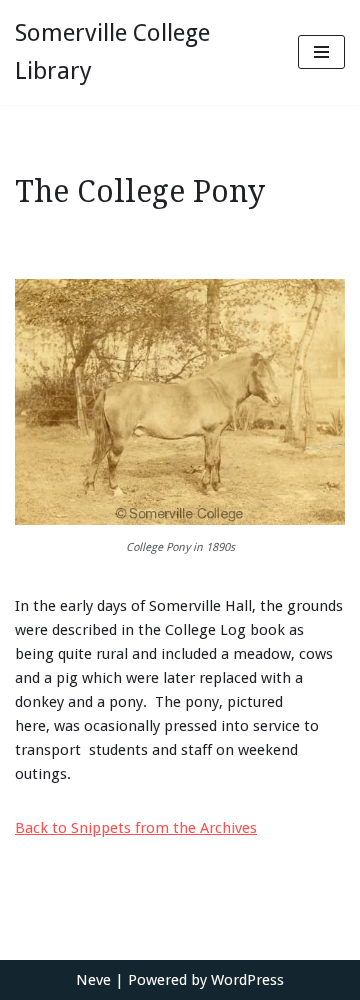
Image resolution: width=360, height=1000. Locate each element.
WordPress (247, 980)
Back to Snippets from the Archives (136, 828)
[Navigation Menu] (321, 52)
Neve (93, 980)
